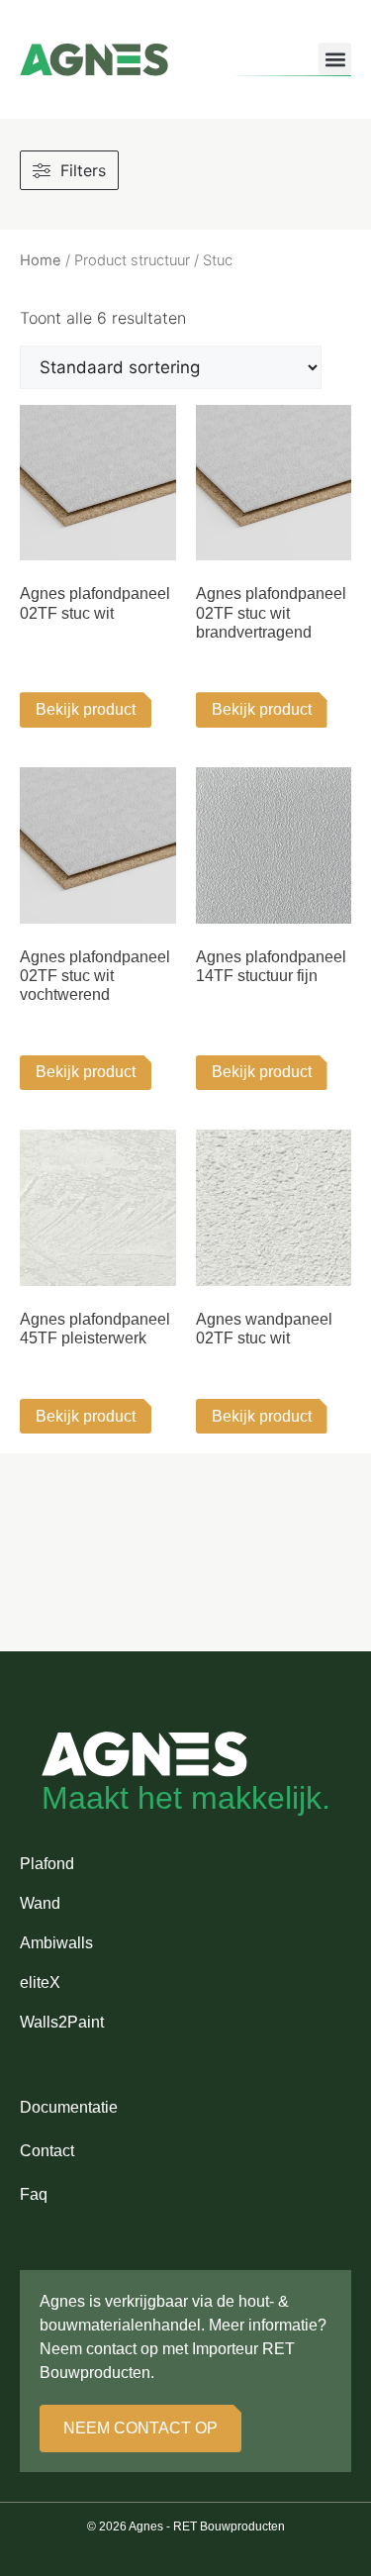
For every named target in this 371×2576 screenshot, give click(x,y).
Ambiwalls (56, 1943)
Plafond (47, 1864)
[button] (335, 59)
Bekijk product (86, 709)
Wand (40, 1903)
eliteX (40, 1982)
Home (41, 260)
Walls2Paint (62, 2022)
